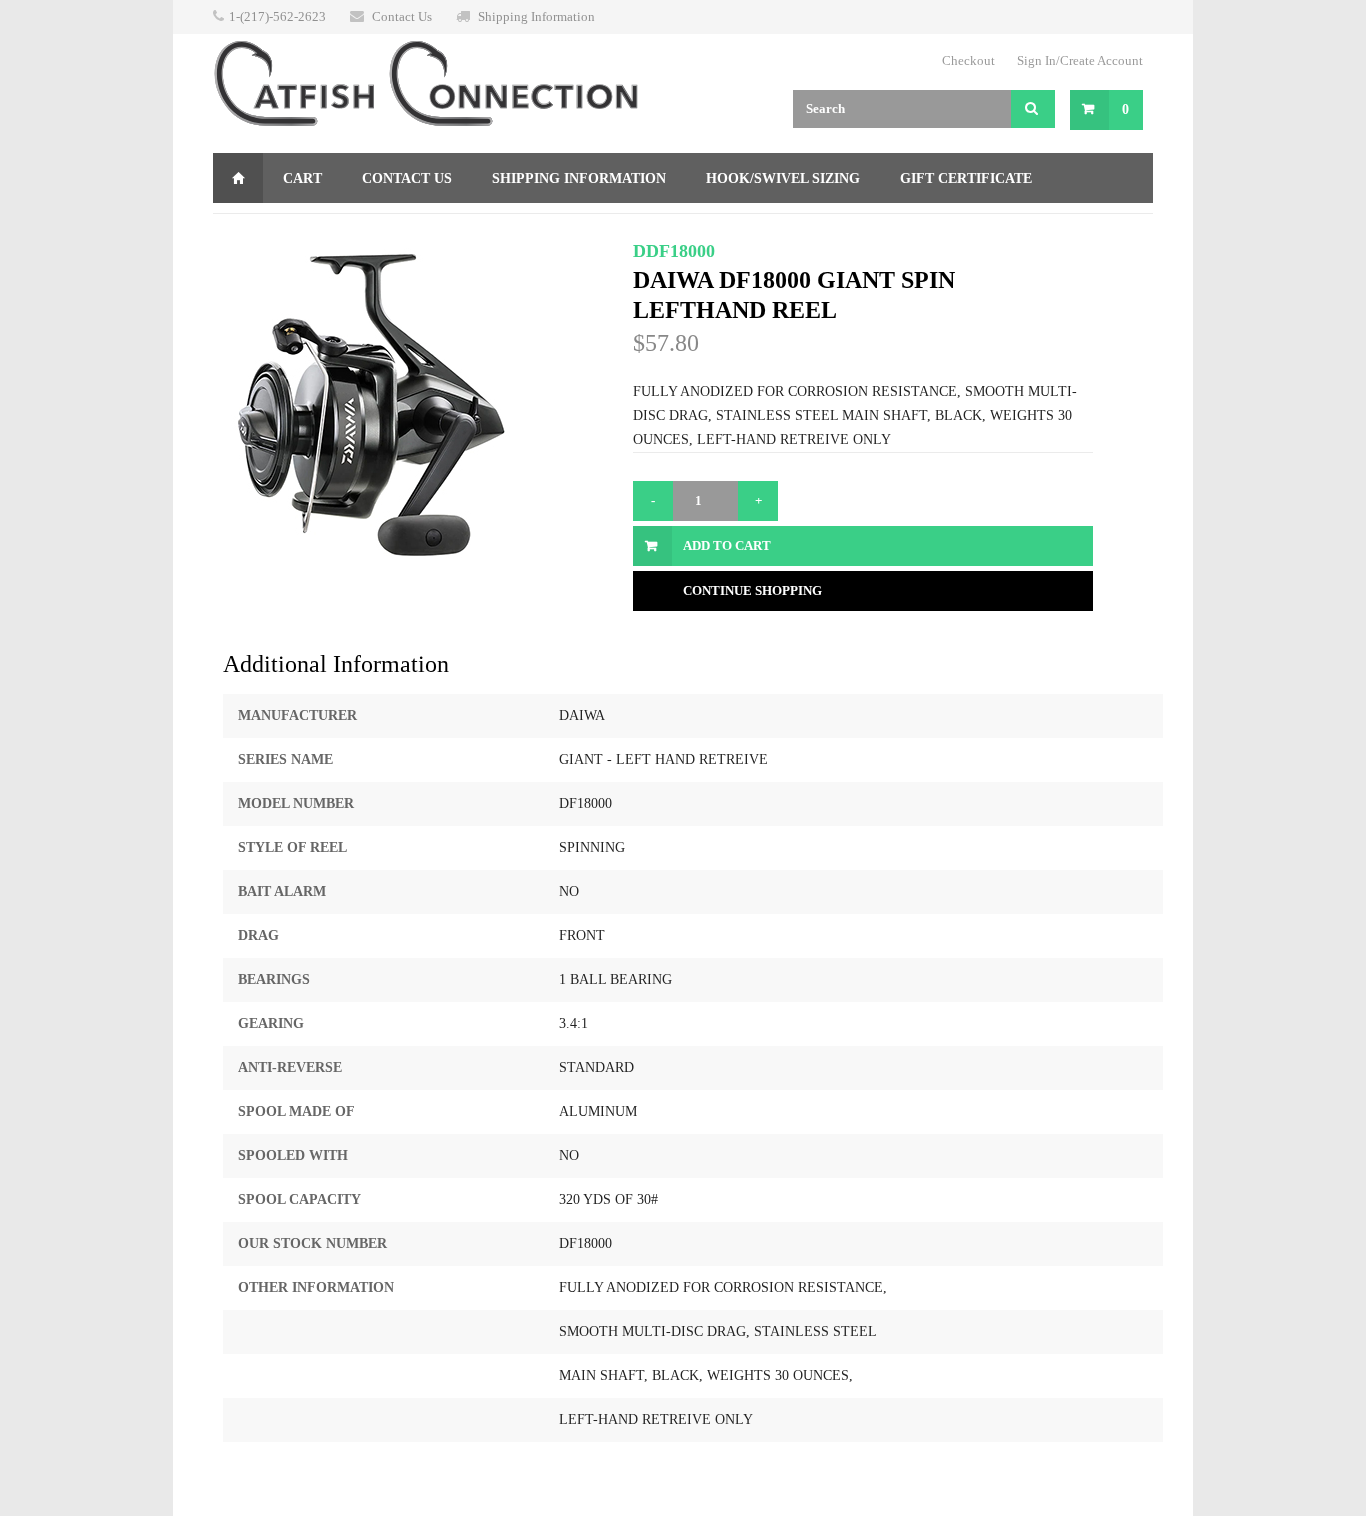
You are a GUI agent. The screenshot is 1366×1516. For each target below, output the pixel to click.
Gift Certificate (966, 178)
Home (238, 178)
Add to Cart (727, 545)
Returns (266, 228)
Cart (302, 178)
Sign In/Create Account (1080, 60)
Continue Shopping (752, 590)
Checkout (968, 60)
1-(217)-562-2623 (277, 16)
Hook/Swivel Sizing (783, 178)
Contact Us (402, 16)
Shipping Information (536, 16)
